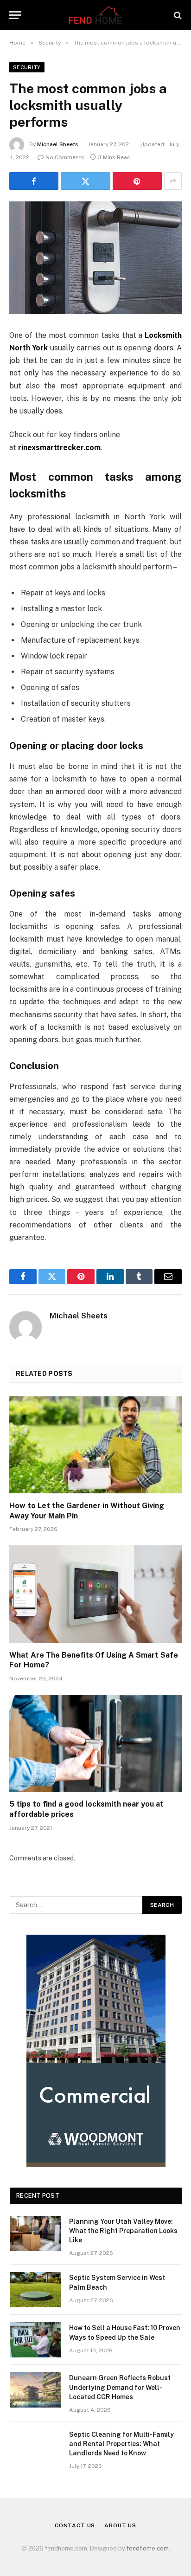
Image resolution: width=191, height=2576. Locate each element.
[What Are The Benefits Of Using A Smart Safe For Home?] (95, 1594)
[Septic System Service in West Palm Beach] (35, 2290)
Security (27, 67)
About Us (120, 2525)
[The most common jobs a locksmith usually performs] (95, 258)
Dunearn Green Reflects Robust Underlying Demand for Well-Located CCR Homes (120, 2387)
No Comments (65, 157)
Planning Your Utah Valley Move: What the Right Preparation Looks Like (123, 2231)
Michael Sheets (58, 144)
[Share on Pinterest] (137, 181)
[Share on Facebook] (34, 181)
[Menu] (15, 15)
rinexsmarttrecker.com (59, 448)
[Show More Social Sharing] (173, 181)
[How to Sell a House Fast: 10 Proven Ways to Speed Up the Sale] (35, 2340)
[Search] (177, 15)
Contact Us (75, 2525)
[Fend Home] (95, 15)
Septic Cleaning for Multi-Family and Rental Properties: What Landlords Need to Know (121, 2444)
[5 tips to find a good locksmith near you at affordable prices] (95, 1743)
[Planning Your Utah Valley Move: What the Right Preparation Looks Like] (35, 2234)
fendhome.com (148, 2548)
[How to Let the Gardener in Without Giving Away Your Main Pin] (95, 1445)
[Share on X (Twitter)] (85, 181)
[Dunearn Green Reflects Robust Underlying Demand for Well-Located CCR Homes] (35, 2390)
